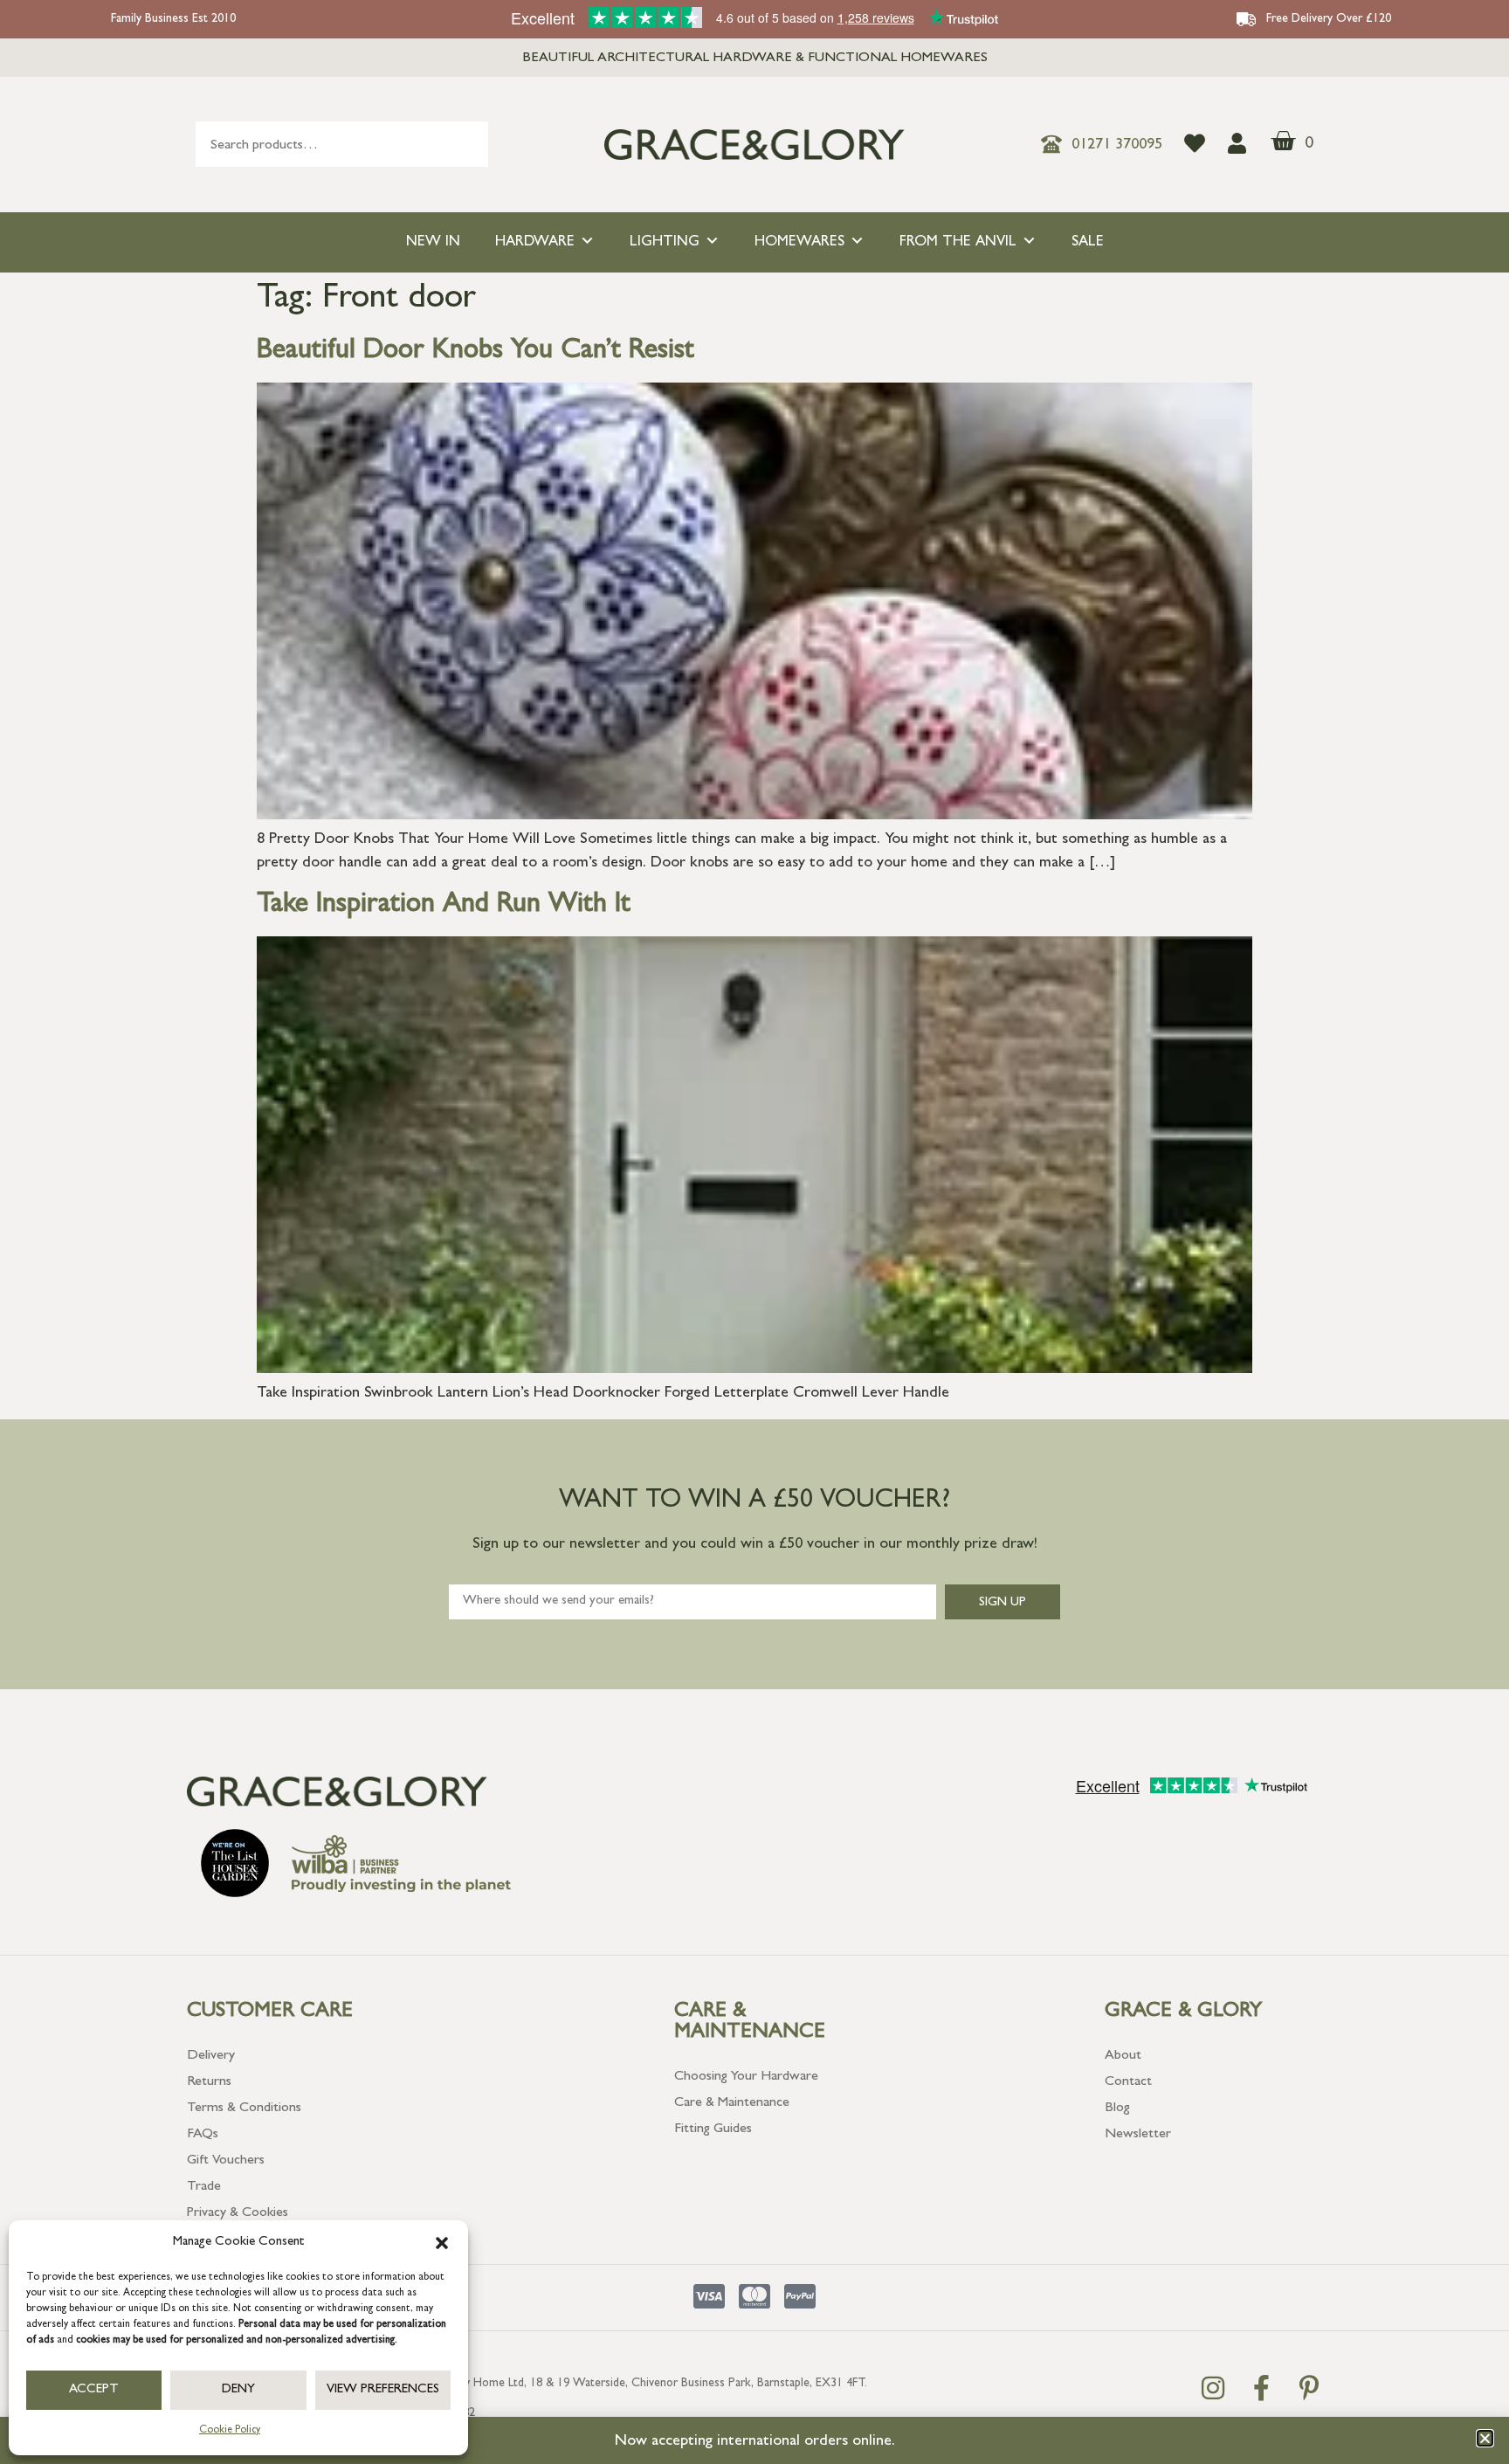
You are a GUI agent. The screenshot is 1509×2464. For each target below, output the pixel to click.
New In (433, 242)
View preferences (383, 2390)
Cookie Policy (230, 2431)
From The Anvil (958, 242)
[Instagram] (1213, 2388)
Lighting (665, 242)
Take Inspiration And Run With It (444, 906)
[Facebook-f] (1261, 2388)
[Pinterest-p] (1309, 2388)
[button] (442, 2243)
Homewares (799, 242)
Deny (238, 2390)
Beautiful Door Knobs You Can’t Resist (475, 352)
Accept (94, 2390)
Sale (1088, 242)
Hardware (535, 242)
